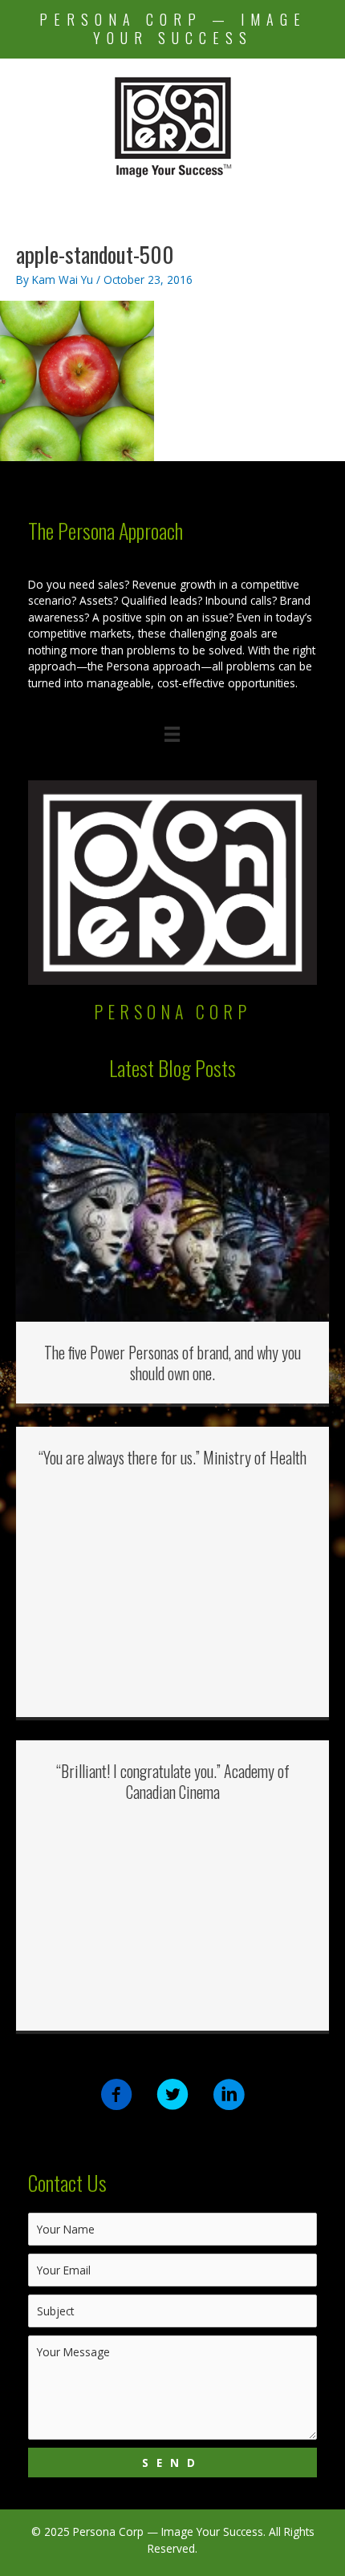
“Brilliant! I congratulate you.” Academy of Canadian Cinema (173, 1781)
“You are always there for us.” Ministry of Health (172, 1457)
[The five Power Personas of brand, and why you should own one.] (172, 1216)
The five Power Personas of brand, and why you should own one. (172, 1363)
